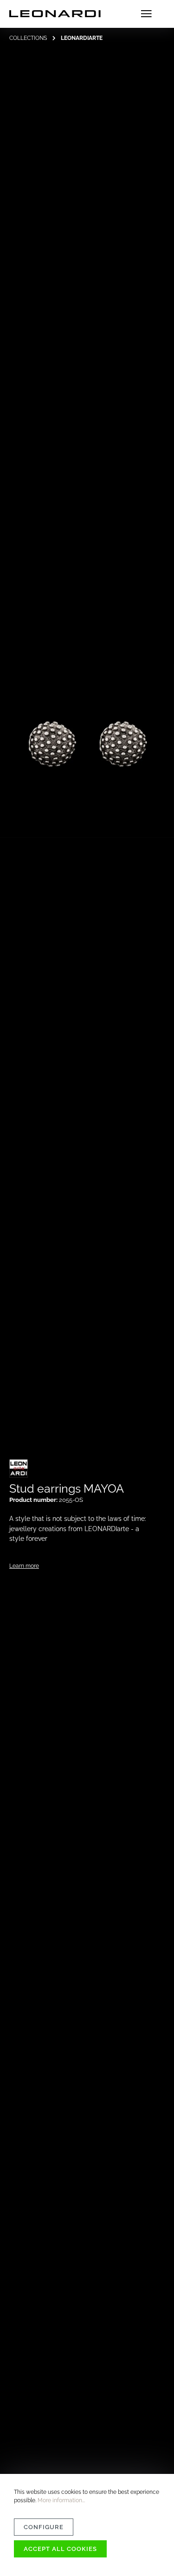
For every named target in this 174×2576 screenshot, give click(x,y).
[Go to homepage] (55, 14)
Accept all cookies (60, 2549)
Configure (44, 2527)
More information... (61, 2500)
